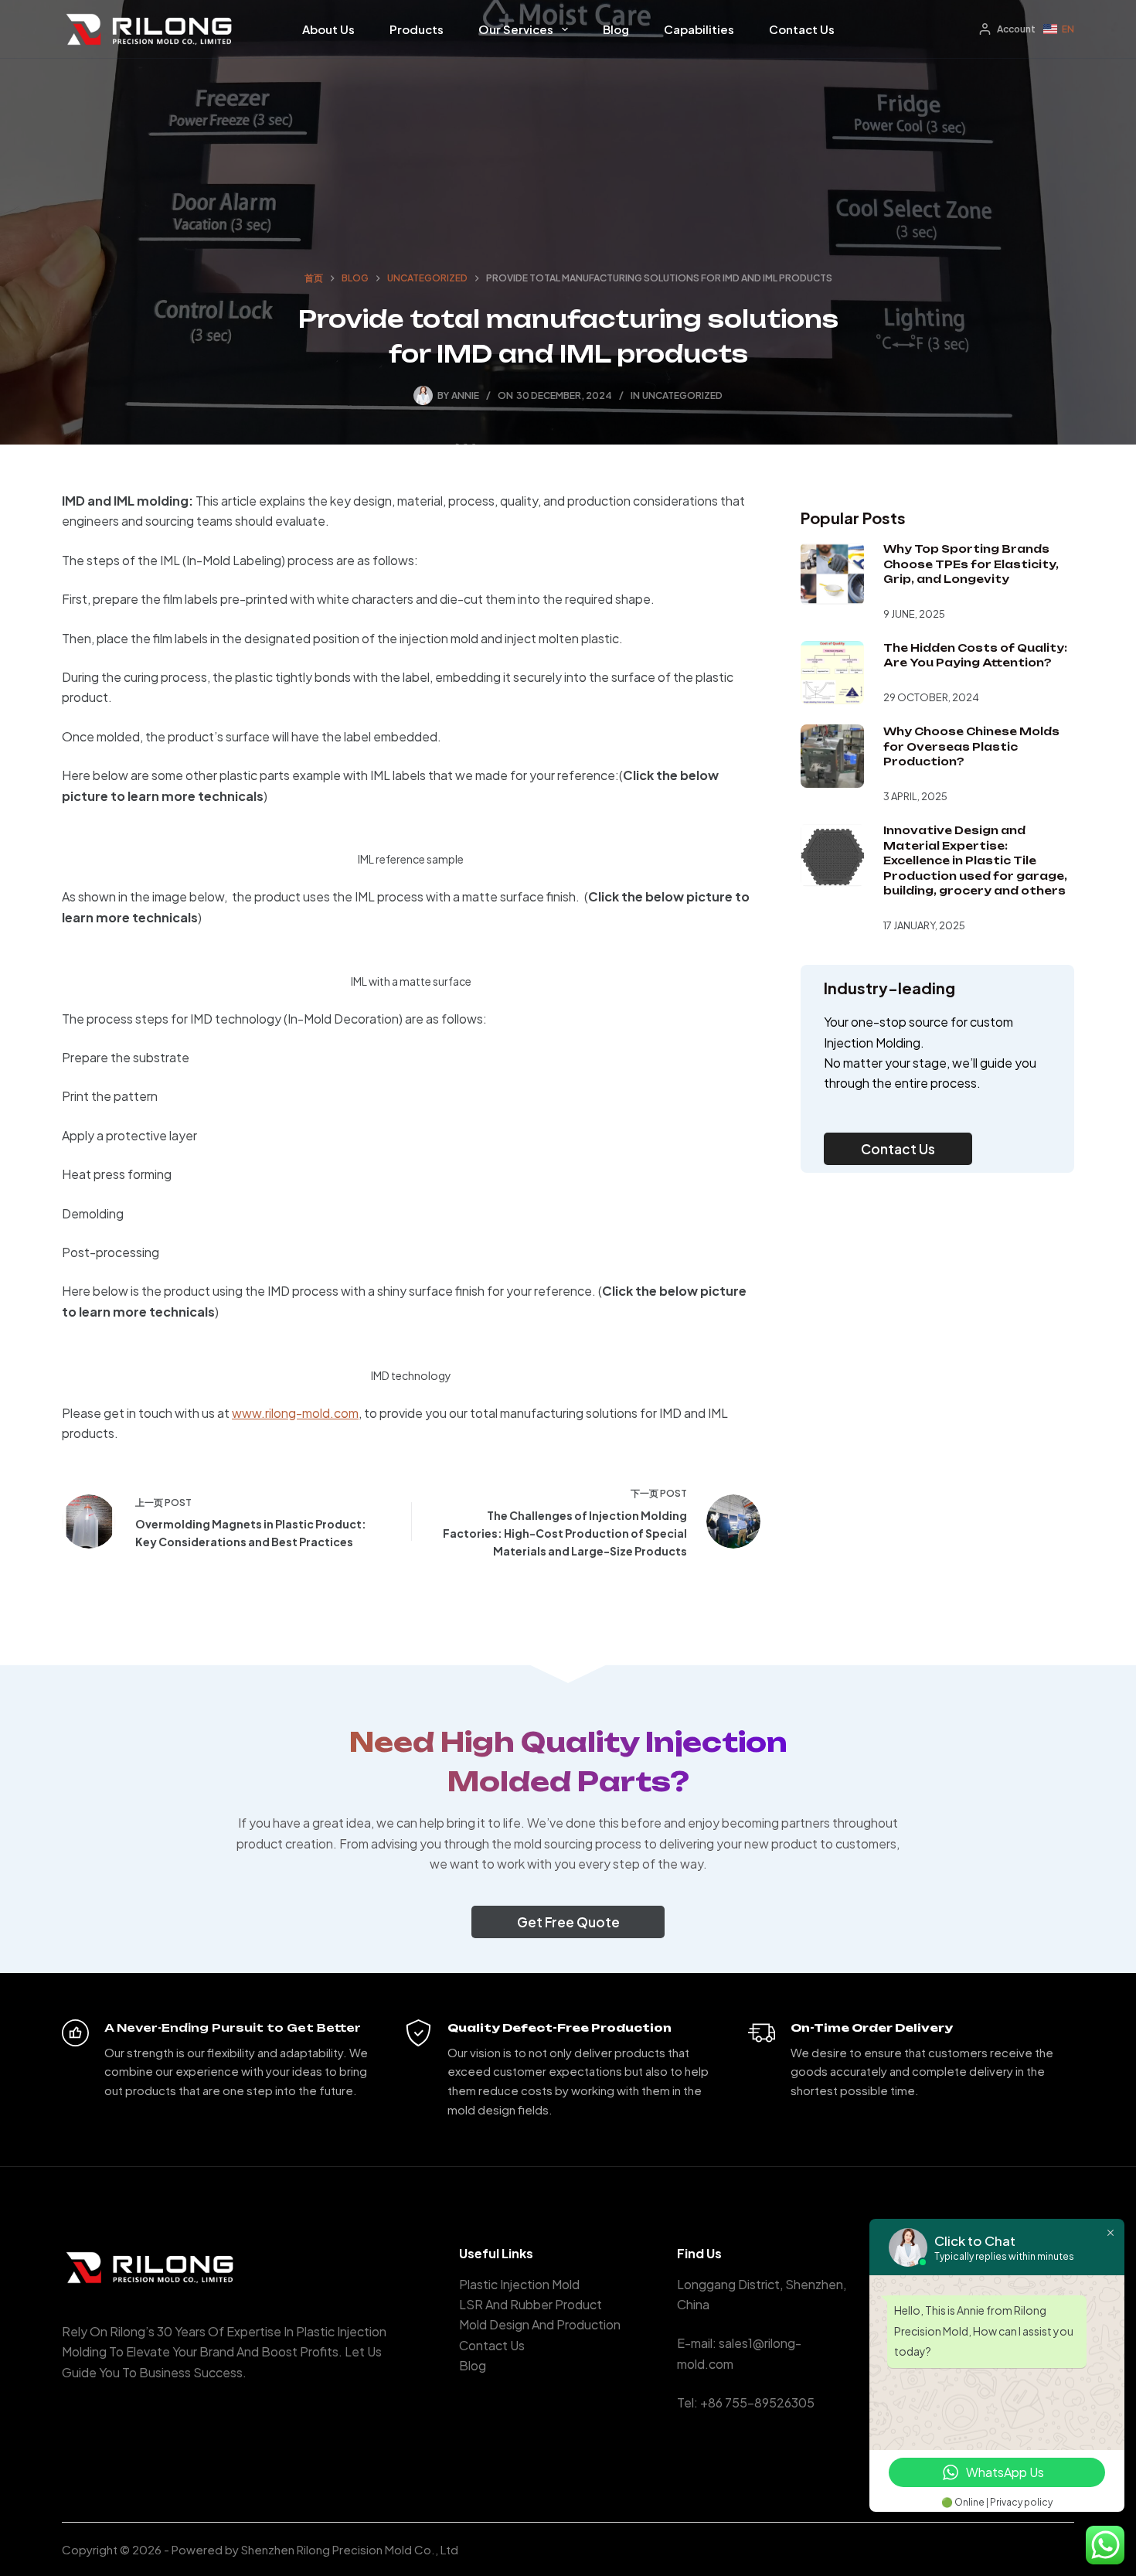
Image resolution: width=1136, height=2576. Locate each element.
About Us (328, 29)
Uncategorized (682, 395)
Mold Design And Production (540, 2324)
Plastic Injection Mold (519, 2284)
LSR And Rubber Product (531, 2304)
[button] (1059, 29)
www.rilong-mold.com (295, 1413)
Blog (616, 29)
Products (417, 29)
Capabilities (699, 29)
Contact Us (802, 29)
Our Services (516, 29)
